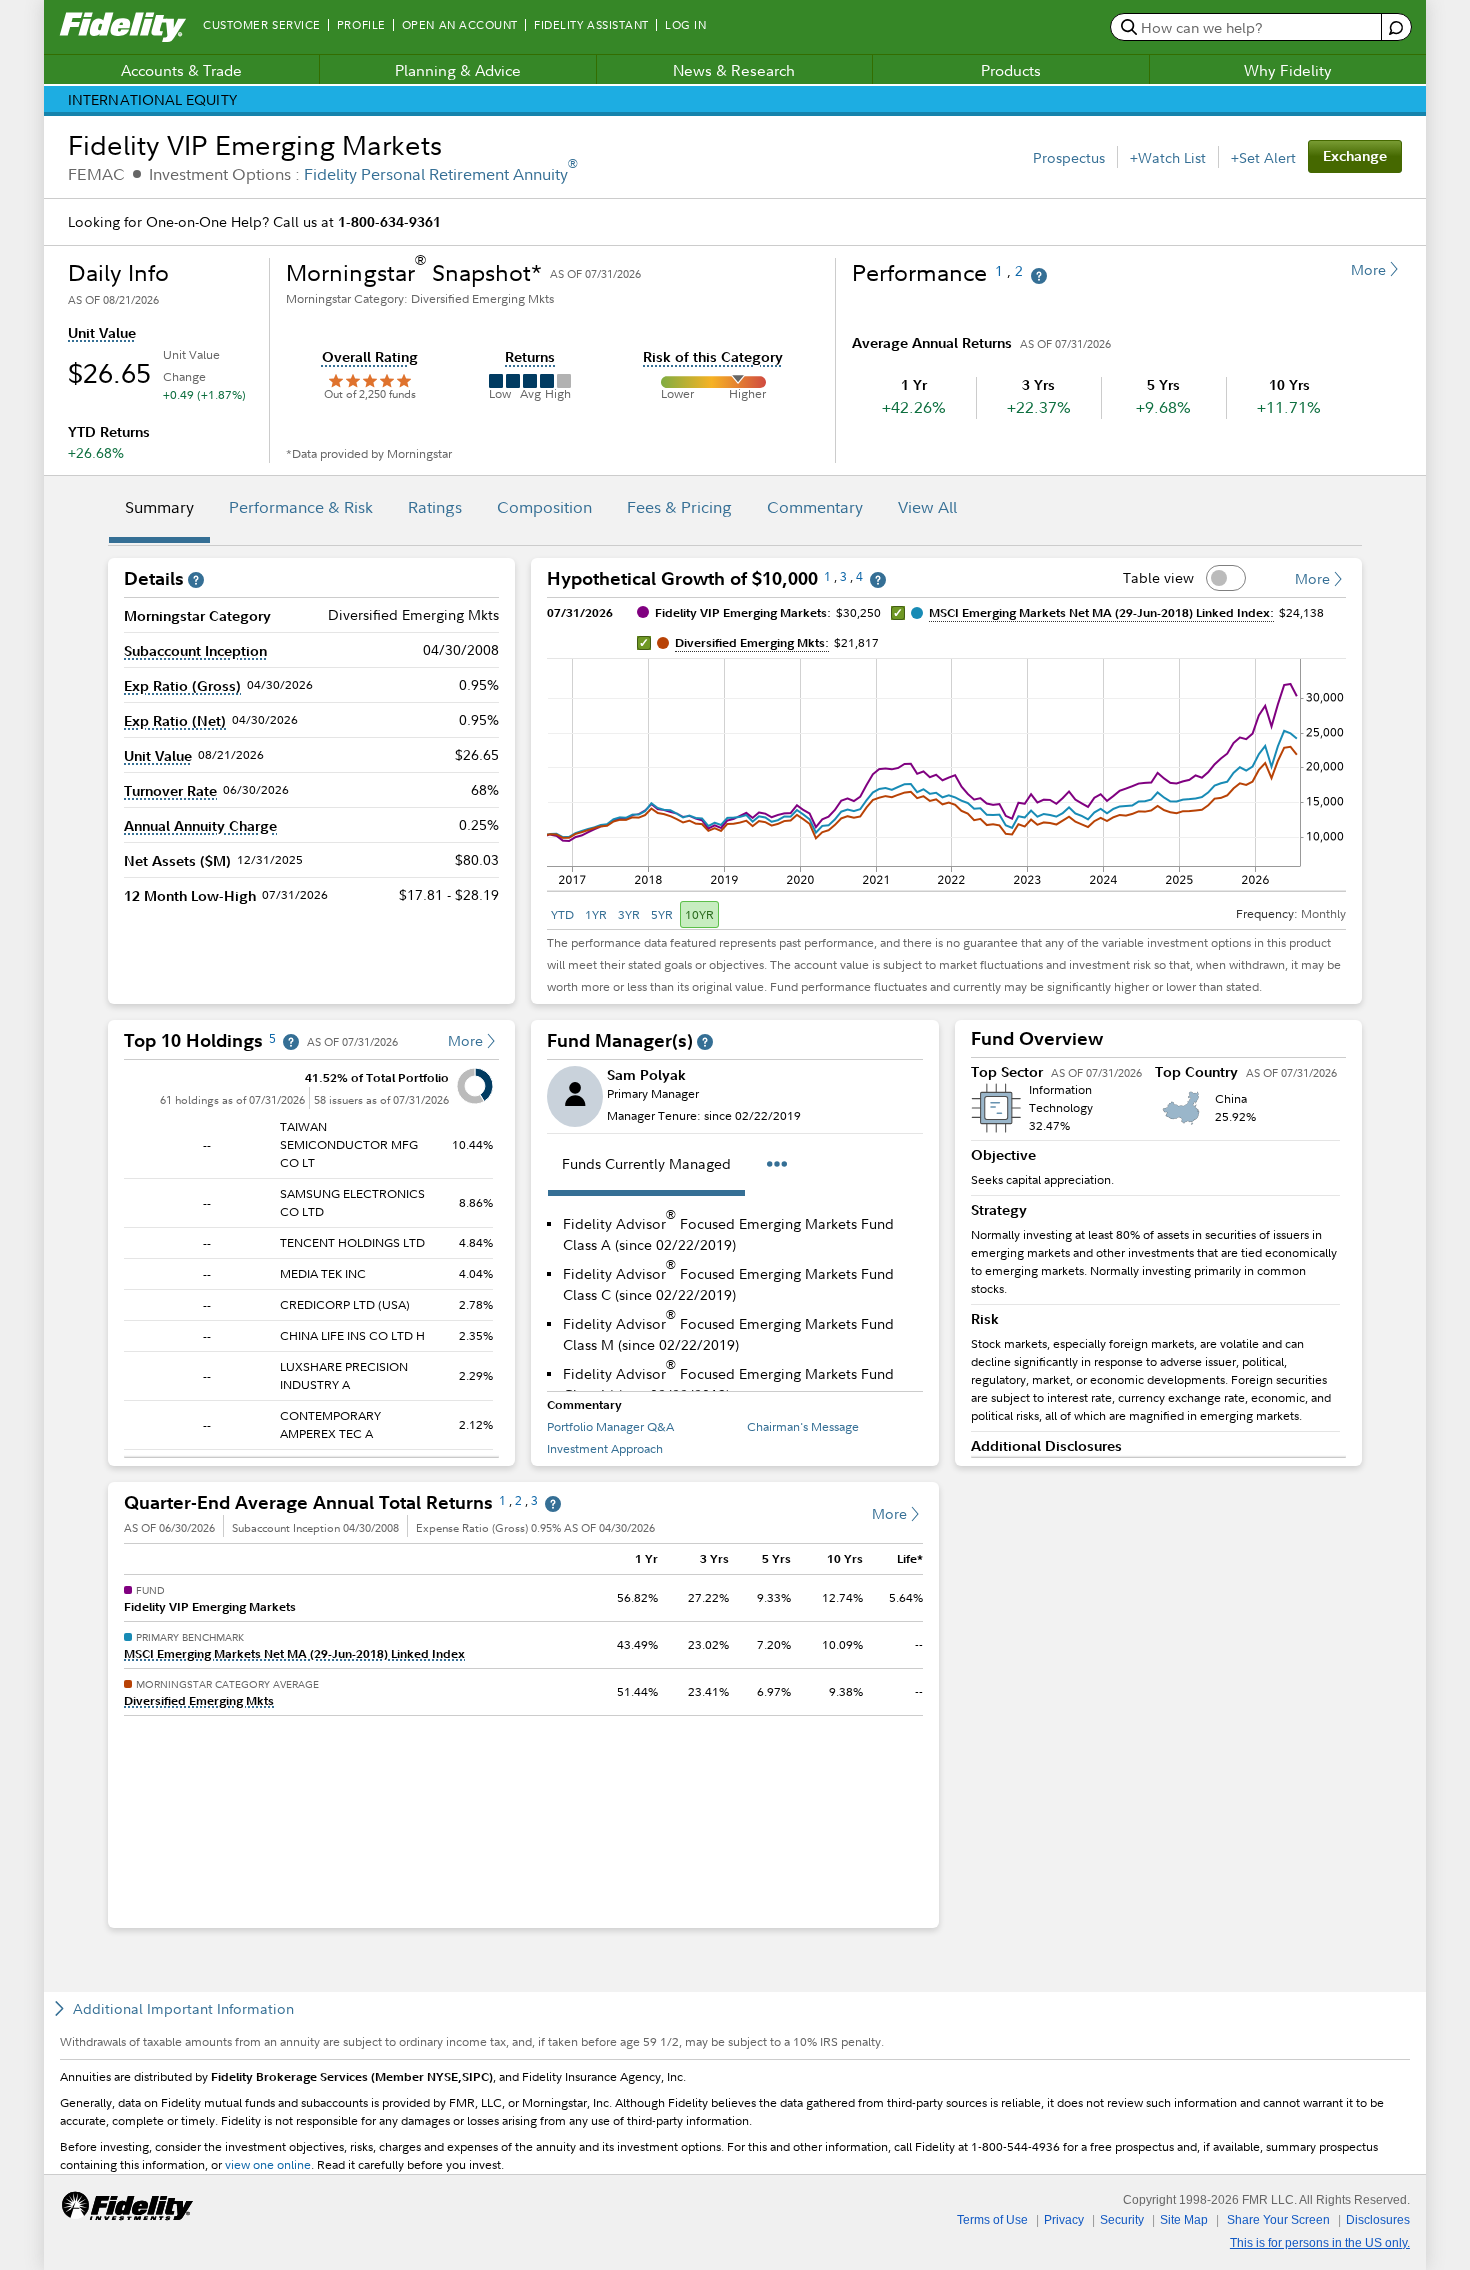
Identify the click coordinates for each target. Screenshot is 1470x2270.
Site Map (1184, 2220)
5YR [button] (662, 914)
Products (1011, 70)
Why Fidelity (1288, 70)
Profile (361, 25)
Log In (685, 25)
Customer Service (262, 25)
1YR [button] (596, 914)
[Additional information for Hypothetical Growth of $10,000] (878, 580)
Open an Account (460, 25)
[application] (946, 764)
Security (1122, 2220)
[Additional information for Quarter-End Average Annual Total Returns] (553, 1504)
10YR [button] (699, 914)
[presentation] (311, 1259)
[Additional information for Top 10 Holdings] (291, 1042)
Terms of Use (992, 2220)
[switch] (1226, 578)
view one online (268, 2164)
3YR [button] (629, 914)
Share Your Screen (1278, 2220)
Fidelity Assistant (591, 25)
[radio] (564, 914)
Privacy (1064, 2220)
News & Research (734, 70)
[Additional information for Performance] (1039, 276)
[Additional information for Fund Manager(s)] (705, 1042)
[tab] (159, 510)
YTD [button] (562, 914)
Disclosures (1378, 2220)
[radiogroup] (633, 914)
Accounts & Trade (181, 70)
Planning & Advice (458, 70)
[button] (102, 333)
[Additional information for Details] (196, 580)
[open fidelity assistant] (1395, 27)
